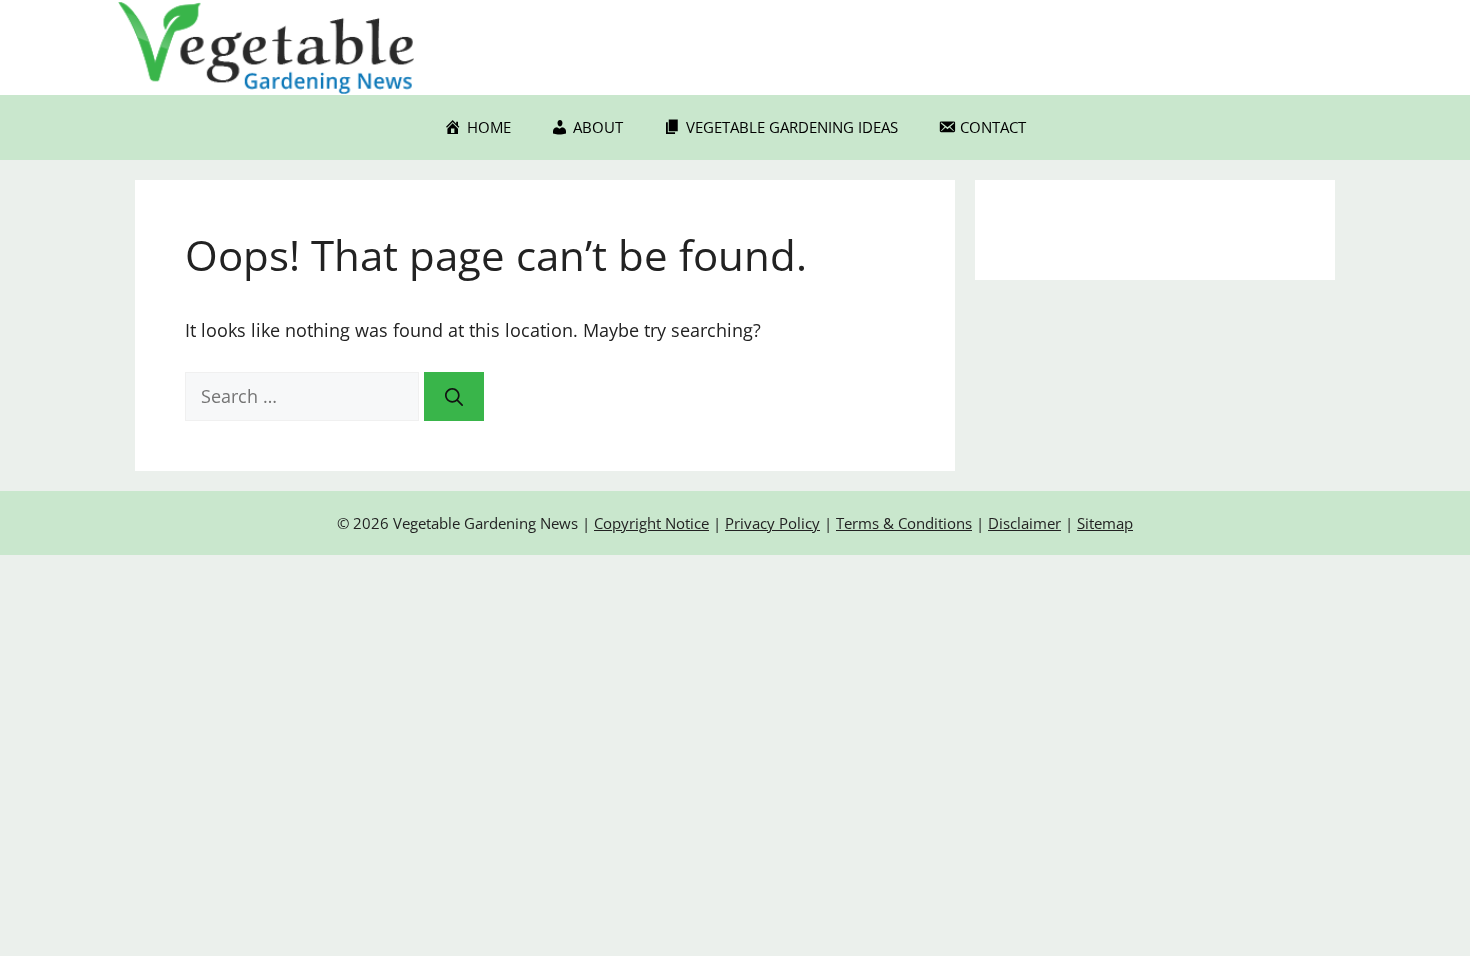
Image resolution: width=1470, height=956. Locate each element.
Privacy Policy (772, 523)
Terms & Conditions (904, 523)
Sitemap (1105, 523)
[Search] (454, 396)
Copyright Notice (651, 523)
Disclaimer (1024, 523)
